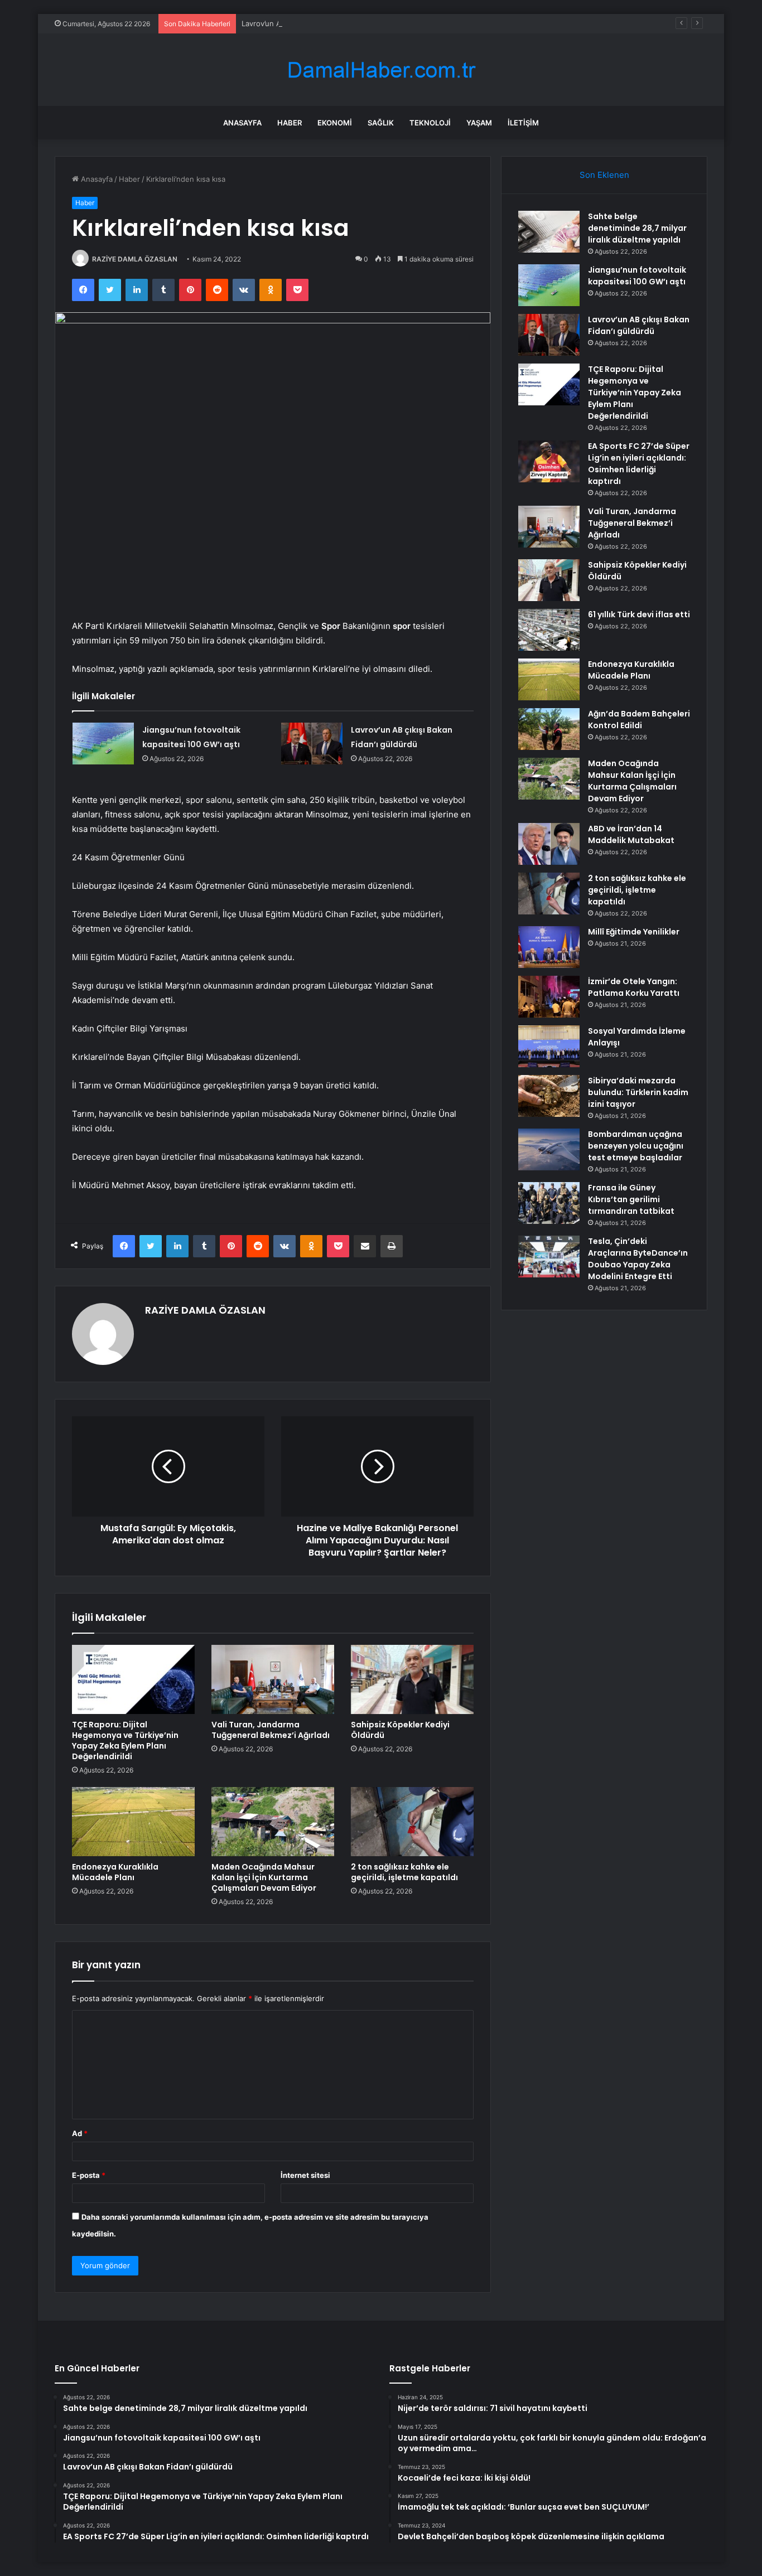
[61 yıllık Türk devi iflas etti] (549, 630)
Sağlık (381, 123)
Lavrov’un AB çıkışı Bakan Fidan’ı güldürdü (313, 23)
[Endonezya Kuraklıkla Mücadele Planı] (133, 1822)
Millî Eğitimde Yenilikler (634, 932)
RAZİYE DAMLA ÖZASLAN (135, 259)
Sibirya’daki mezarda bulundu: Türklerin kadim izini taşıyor (638, 1092)
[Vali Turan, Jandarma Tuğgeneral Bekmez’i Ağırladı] (273, 1679)
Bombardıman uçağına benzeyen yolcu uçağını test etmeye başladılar (636, 1146)
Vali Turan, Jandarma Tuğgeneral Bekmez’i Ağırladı (271, 1730)
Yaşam (479, 123)
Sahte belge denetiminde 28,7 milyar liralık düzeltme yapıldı (637, 228)
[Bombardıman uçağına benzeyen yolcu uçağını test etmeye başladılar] (549, 1149)
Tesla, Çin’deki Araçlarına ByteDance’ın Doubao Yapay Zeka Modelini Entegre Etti (638, 1259)
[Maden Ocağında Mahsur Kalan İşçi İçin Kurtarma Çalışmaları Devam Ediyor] (273, 1822)
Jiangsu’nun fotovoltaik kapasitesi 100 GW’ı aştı (637, 276)
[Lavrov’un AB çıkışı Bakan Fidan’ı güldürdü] (312, 744)
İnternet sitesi (305, 2175)
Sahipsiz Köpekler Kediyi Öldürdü (400, 1730)
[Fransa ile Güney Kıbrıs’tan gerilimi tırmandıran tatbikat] (549, 1203)
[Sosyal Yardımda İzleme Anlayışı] (549, 1046)
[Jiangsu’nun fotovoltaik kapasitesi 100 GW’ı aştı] (103, 744)
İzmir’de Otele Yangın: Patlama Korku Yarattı (634, 987)
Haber (290, 123)
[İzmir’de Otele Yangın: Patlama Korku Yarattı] (549, 997)
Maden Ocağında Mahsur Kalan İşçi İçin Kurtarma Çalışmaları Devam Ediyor (264, 1877)
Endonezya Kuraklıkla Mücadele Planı (115, 1872)
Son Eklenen (604, 175)
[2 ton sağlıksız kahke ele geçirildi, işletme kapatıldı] (412, 1822)
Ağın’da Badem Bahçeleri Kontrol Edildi (639, 720)
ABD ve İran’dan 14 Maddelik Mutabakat (631, 834)
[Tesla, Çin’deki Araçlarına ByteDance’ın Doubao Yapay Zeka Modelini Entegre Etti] (549, 1256)
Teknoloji (430, 123)
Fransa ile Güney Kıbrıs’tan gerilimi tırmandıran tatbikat (631, 1199)
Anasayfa (242, 123)
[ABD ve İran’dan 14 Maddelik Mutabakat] (549, 844)
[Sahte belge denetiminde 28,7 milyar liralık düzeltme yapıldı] (549, 232)
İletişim (523, 123)
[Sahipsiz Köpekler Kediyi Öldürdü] (412, 1679)
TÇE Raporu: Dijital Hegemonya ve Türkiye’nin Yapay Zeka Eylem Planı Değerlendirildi (125, 1740)
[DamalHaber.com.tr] (381, 70)
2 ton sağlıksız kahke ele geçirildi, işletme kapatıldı (404, 1872)
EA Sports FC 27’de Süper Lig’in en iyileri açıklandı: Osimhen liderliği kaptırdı (639, 464)
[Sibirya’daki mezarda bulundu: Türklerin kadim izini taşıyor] (549, 1096)
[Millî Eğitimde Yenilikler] (549, 947)
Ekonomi (335, 123)
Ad (80, 2133)
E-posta (89, 2175)
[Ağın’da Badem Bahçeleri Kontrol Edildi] (549, 729)
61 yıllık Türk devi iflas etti (639, 614)
